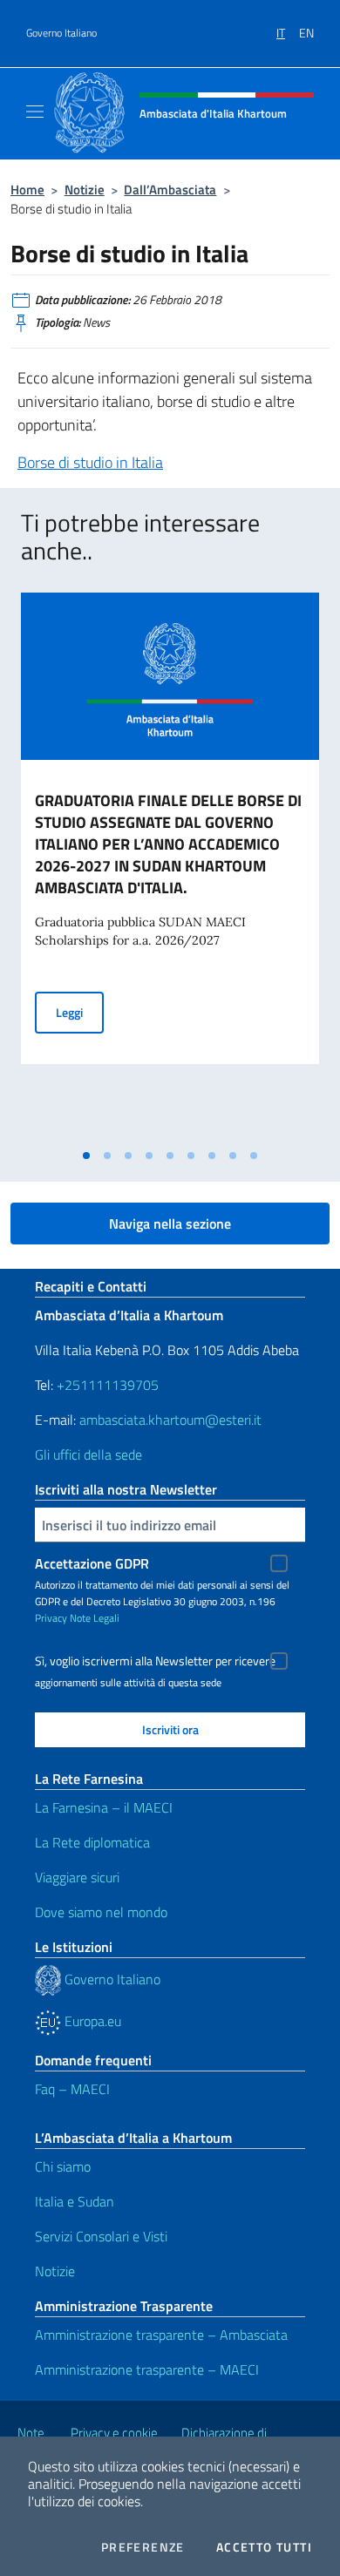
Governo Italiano (61, 33)
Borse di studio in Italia (90, 462)
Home (27, 190)
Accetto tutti (264, 2547)
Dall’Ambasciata (170, 190)
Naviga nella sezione (170, 1224)
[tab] (86, 1156)
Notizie (85, 190)
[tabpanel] (170, 867)
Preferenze (143, 2547)
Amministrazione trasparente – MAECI (147, 2369)
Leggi (80, 1012)
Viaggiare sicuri (77, 1877)
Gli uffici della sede (88, 1454)
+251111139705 (108, 1385)
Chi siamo (63, 2166)
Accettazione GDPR (92, 1563)
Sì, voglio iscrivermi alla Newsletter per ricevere (155, 1661)
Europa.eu (91, 2021)
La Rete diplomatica (92, 1842)
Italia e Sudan (75, 2201)
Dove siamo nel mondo (101, 1912)
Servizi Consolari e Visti (101, 2236)
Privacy (51, 1618)
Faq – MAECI (72, 2089)
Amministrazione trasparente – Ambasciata (161, 2335)
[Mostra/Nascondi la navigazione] (35, 112)
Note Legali (95, 1618)
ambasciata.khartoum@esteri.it (170, 1420)
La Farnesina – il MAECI (104, 1807)
